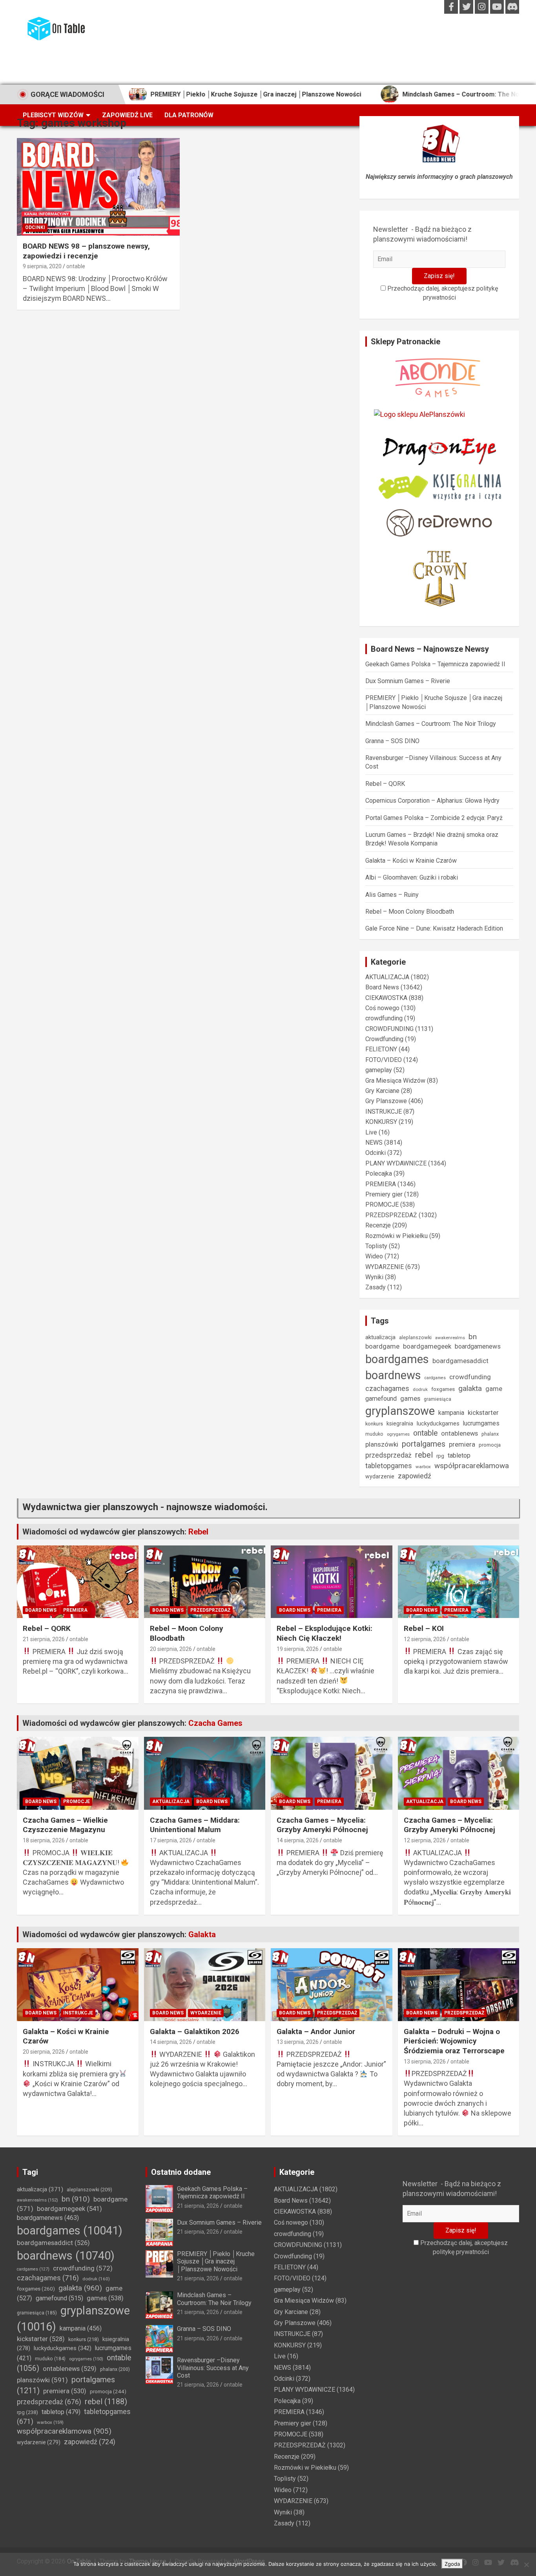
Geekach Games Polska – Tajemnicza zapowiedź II (435, 664)
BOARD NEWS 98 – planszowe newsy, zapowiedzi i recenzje (86, 251)
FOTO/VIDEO (384, 1060)
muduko (374, 1434)
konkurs (374, 1424)
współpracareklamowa (472, 1466)
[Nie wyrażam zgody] (526, 2565)
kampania (451, 1413)
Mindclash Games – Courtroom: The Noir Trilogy (414, 94)
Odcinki (35, 227)
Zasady (376, 1287)
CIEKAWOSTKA (386, 998)
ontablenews (459, 1433)
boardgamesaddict (460, 1361)
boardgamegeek (427, 1346)
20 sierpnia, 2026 (171, 1649)
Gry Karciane (382, 1091)
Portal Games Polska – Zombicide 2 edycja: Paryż (434, 818)
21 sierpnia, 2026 (44, 1639)
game (494, 1389)
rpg (440, 1456)
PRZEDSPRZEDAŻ (391, 1215)
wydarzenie (380, 1476)
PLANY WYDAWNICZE (396, 1163)
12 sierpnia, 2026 (425, 1639)
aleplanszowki (415, 1337)
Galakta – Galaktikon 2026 (195, 2032)
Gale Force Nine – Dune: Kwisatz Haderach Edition (434, 928)
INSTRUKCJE (384, 1112)
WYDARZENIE (385, 1267)
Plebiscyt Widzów (53, 115)
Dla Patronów (189, 115)
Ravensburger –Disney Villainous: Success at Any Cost (213, 2368)
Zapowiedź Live (127, 115)
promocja (490, 1445)
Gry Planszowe (386, 1101)
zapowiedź (415, 1476)
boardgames (397, 1359)
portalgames (424, 1444)
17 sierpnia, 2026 (171, 1840)
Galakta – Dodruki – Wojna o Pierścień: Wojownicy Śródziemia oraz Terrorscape (454, 2041)
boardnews (393, 1375)
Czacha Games (215, 1723)
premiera (462, 1444)
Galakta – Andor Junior (316, 2032)
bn (473, 1337)
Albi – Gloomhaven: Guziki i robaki (412, 877)
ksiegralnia (400, 1423)
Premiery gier (384, 1194)
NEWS (374, 1143)
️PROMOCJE (382, 1204)
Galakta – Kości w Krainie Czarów (411, 861)
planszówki (382, 1444)
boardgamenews (478, 1346)
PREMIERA (381, 1184)
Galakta (202, 1934)
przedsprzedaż (388, 1455)
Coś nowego (382, 1008)
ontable (76, 266)
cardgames (435, 1378)
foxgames (443, 1389)
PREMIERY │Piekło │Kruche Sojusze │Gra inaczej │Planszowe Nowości (195, 94)
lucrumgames (481, 1423)
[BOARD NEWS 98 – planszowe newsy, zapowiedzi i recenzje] (98, 187)
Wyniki (374, 1277)
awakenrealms (450, 1338)
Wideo (374, 1256)
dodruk (420, 1389)
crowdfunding (384, 1018)
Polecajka (379, 1173)
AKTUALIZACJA (387, 977)
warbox (423, 1467)
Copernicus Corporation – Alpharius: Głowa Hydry (432, 801)
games (410, 1399)
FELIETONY (381, 1049)
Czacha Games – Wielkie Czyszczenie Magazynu (65, 1825)
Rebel (198, 1532)
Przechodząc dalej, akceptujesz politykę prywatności (442, 293)
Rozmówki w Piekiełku (397, 1236)
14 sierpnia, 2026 (298, 1840)
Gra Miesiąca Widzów (395, 1081)
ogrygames (398, 1434)
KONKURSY (381, 1122)
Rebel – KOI (424, 1628)
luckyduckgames (438, 1423)
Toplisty (376, 1246)
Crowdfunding (384, 1039)
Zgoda (452, 2564)
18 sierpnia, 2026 (44, 1840)
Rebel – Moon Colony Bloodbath (410, 912)
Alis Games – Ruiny (392, 895)
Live (371, 1132)
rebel (424, 1455)
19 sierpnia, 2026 (298, 1649)
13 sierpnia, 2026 (298, 2042)
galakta (470, 1388)
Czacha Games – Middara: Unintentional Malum (195, 1825)
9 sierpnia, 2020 (42, 266)
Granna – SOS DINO (392, 741)
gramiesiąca (438, 1399)
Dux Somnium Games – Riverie (408, 681)
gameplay (379, 1070)
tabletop (459, 1455)
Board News (382, 987)
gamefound (381, 1399)
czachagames (387, 1388)
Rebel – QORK (385, 784)
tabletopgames (389, 1466)
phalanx (490, 1434)
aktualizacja (380, 1337)
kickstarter (483, 1413)
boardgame (382, 1346)
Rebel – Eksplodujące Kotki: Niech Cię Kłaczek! (325, 1633)
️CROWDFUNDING (389, 1029)
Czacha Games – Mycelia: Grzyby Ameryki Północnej (322, 1825)
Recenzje (378, 1225)
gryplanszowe (400, 1411)
